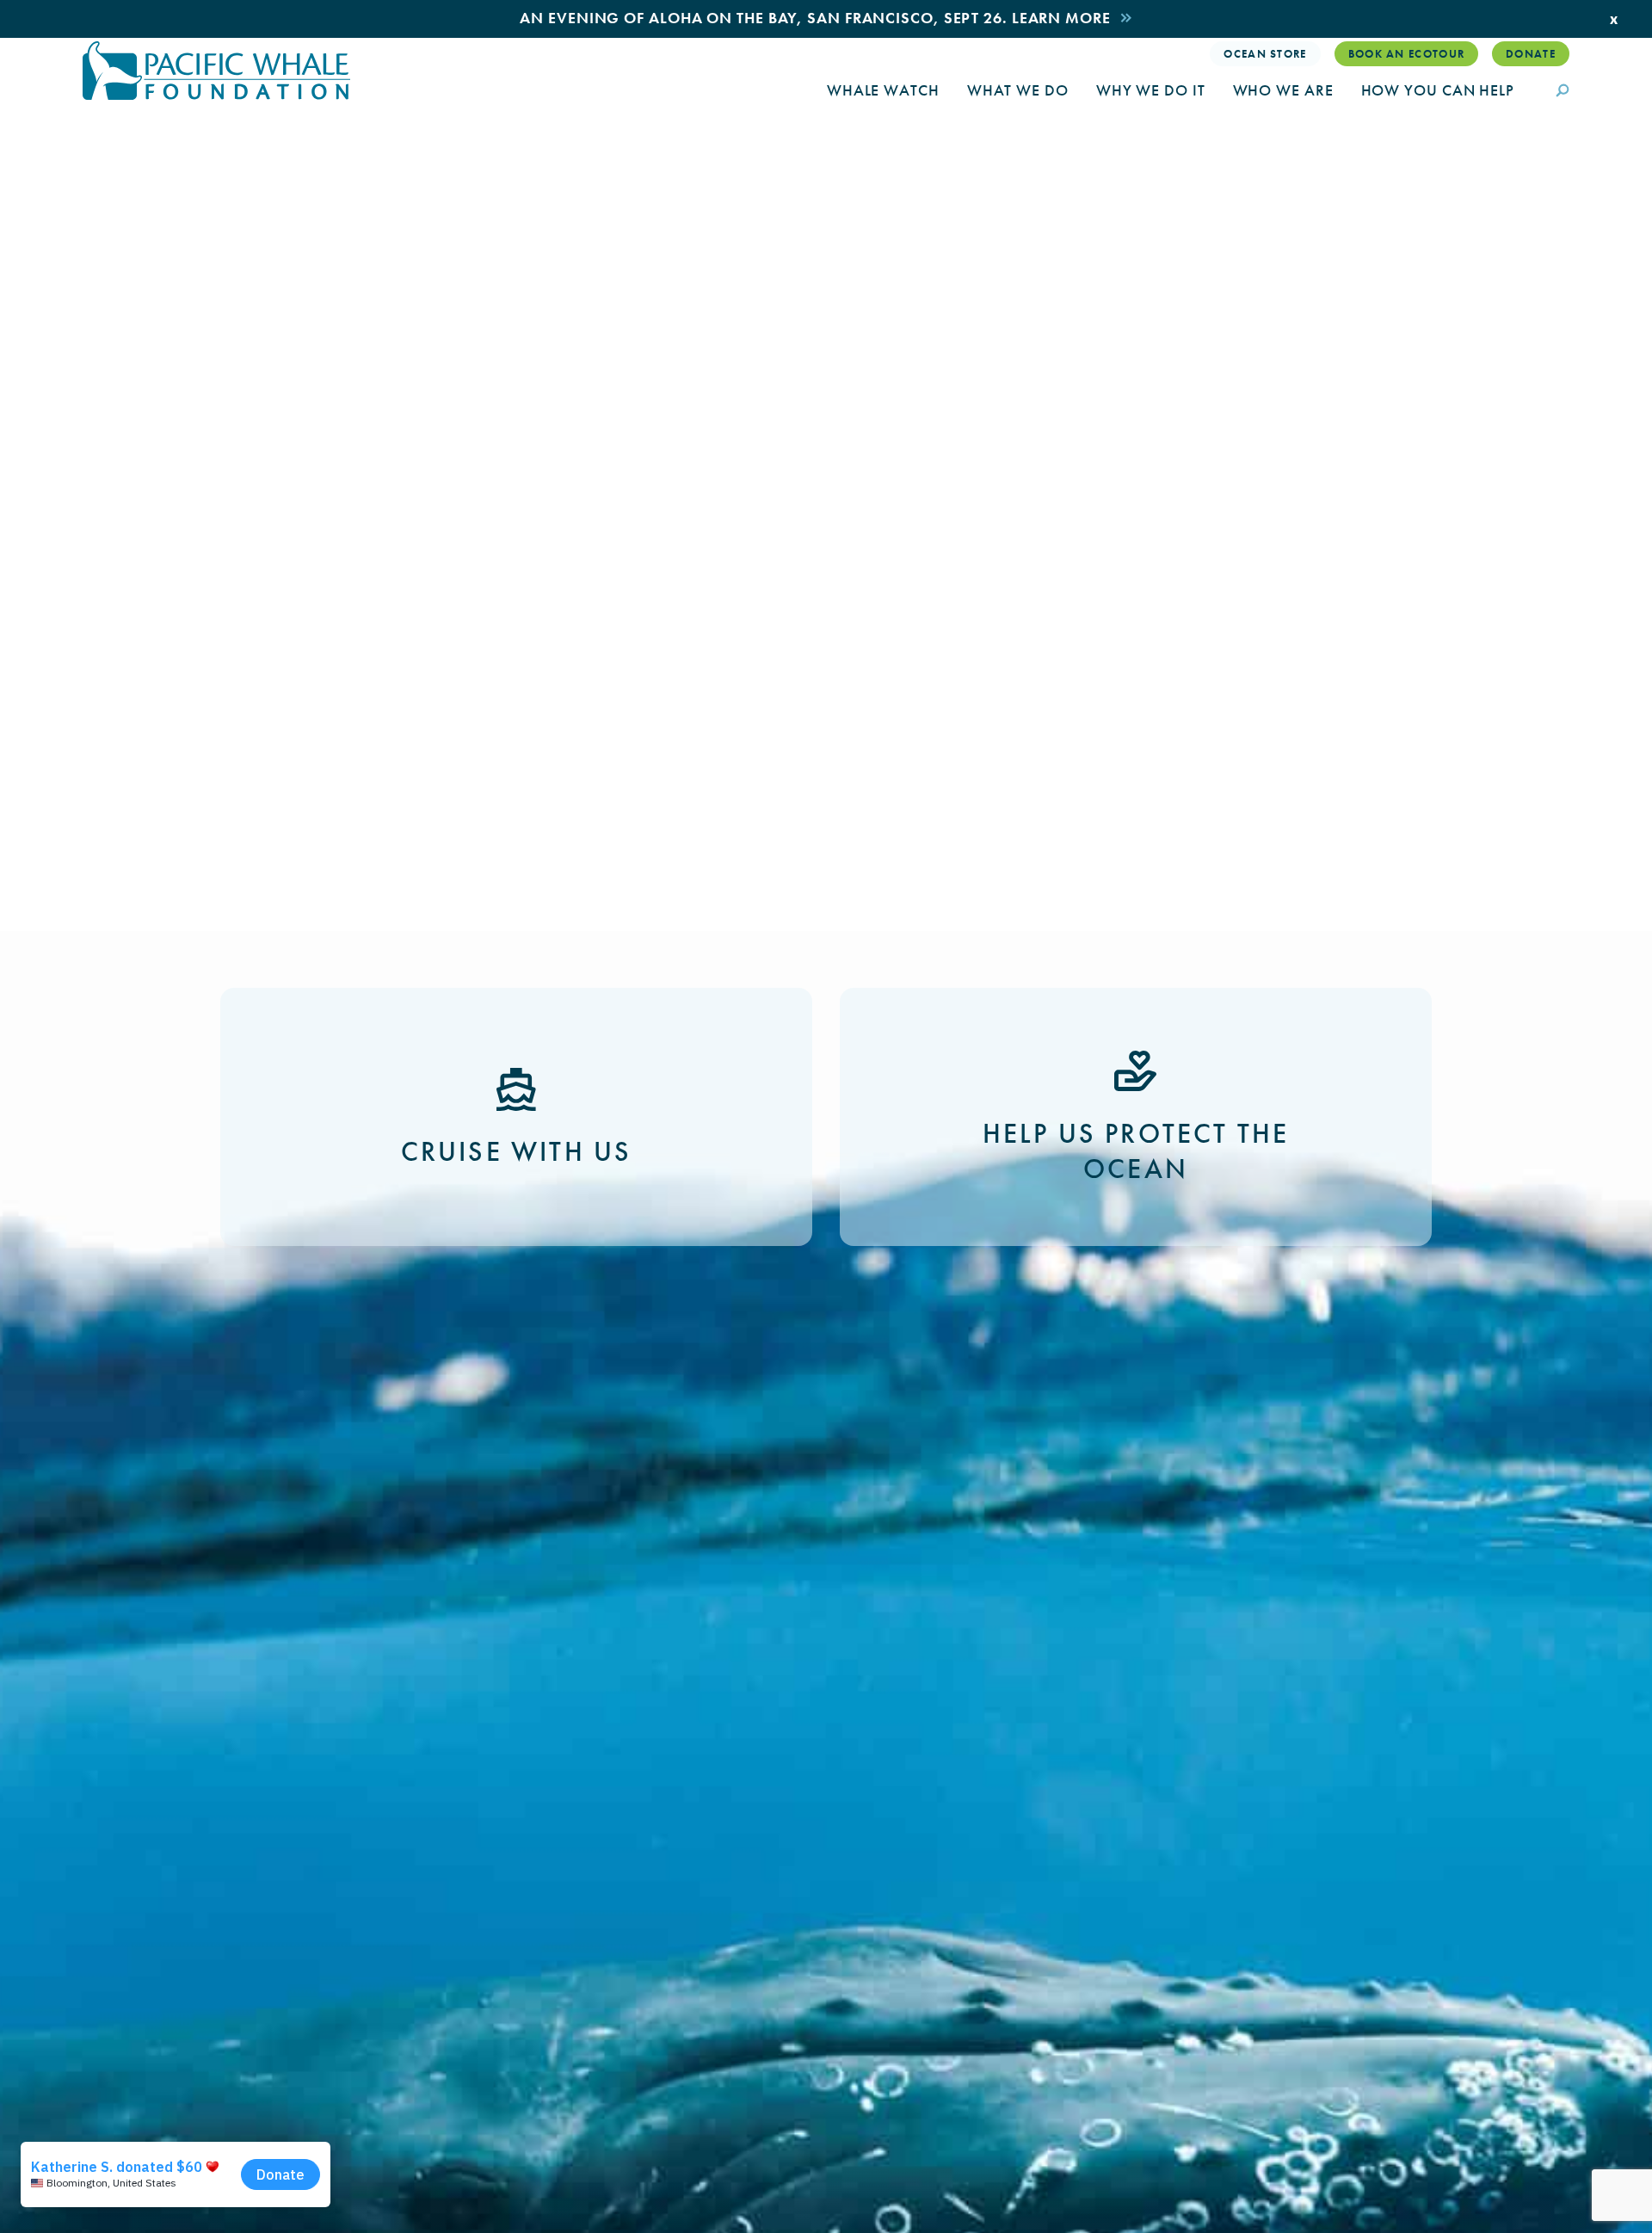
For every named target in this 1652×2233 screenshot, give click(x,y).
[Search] (1563, 92)
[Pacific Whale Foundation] (216, 71)
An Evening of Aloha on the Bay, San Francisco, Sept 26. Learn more (815, 18)
